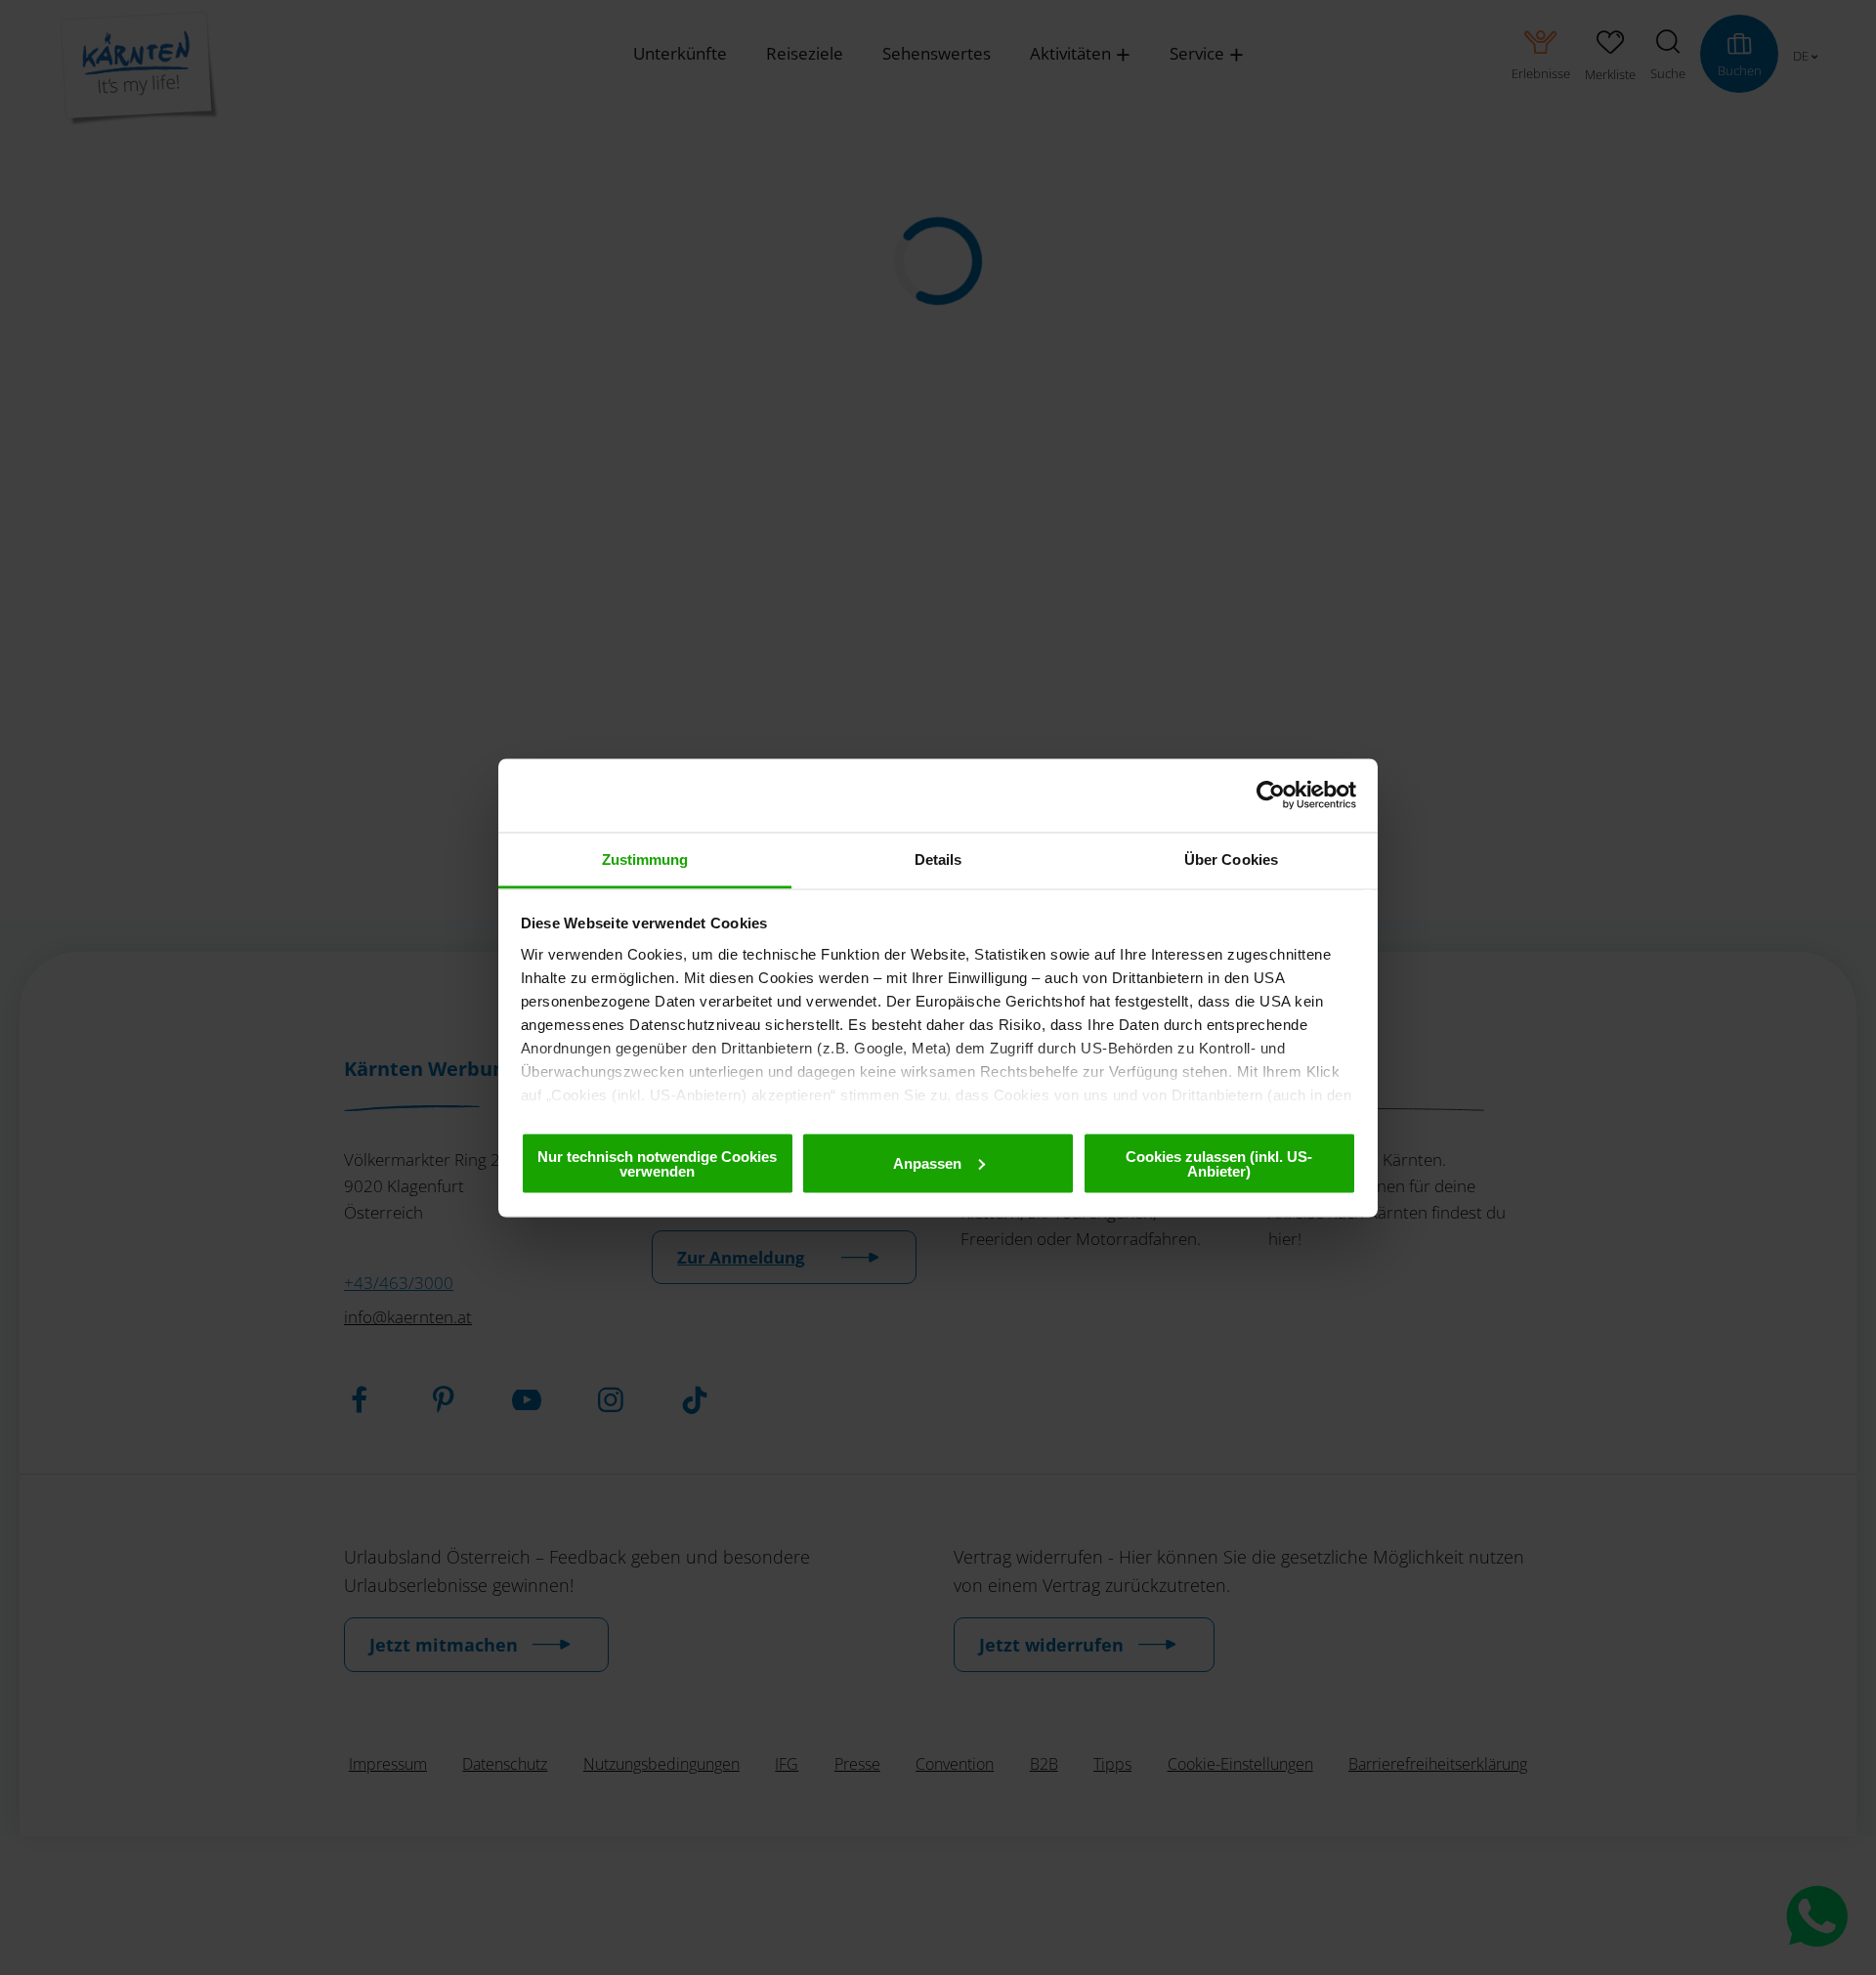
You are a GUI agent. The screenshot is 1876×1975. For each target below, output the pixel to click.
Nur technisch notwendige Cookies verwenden (657, 1163)
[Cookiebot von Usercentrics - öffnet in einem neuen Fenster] (1271, 795)
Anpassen (927, 1162)
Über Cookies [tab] (1231, 859)
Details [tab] (938, 859)
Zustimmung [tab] (645, 859)
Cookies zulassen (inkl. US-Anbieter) (1219, 1163)
